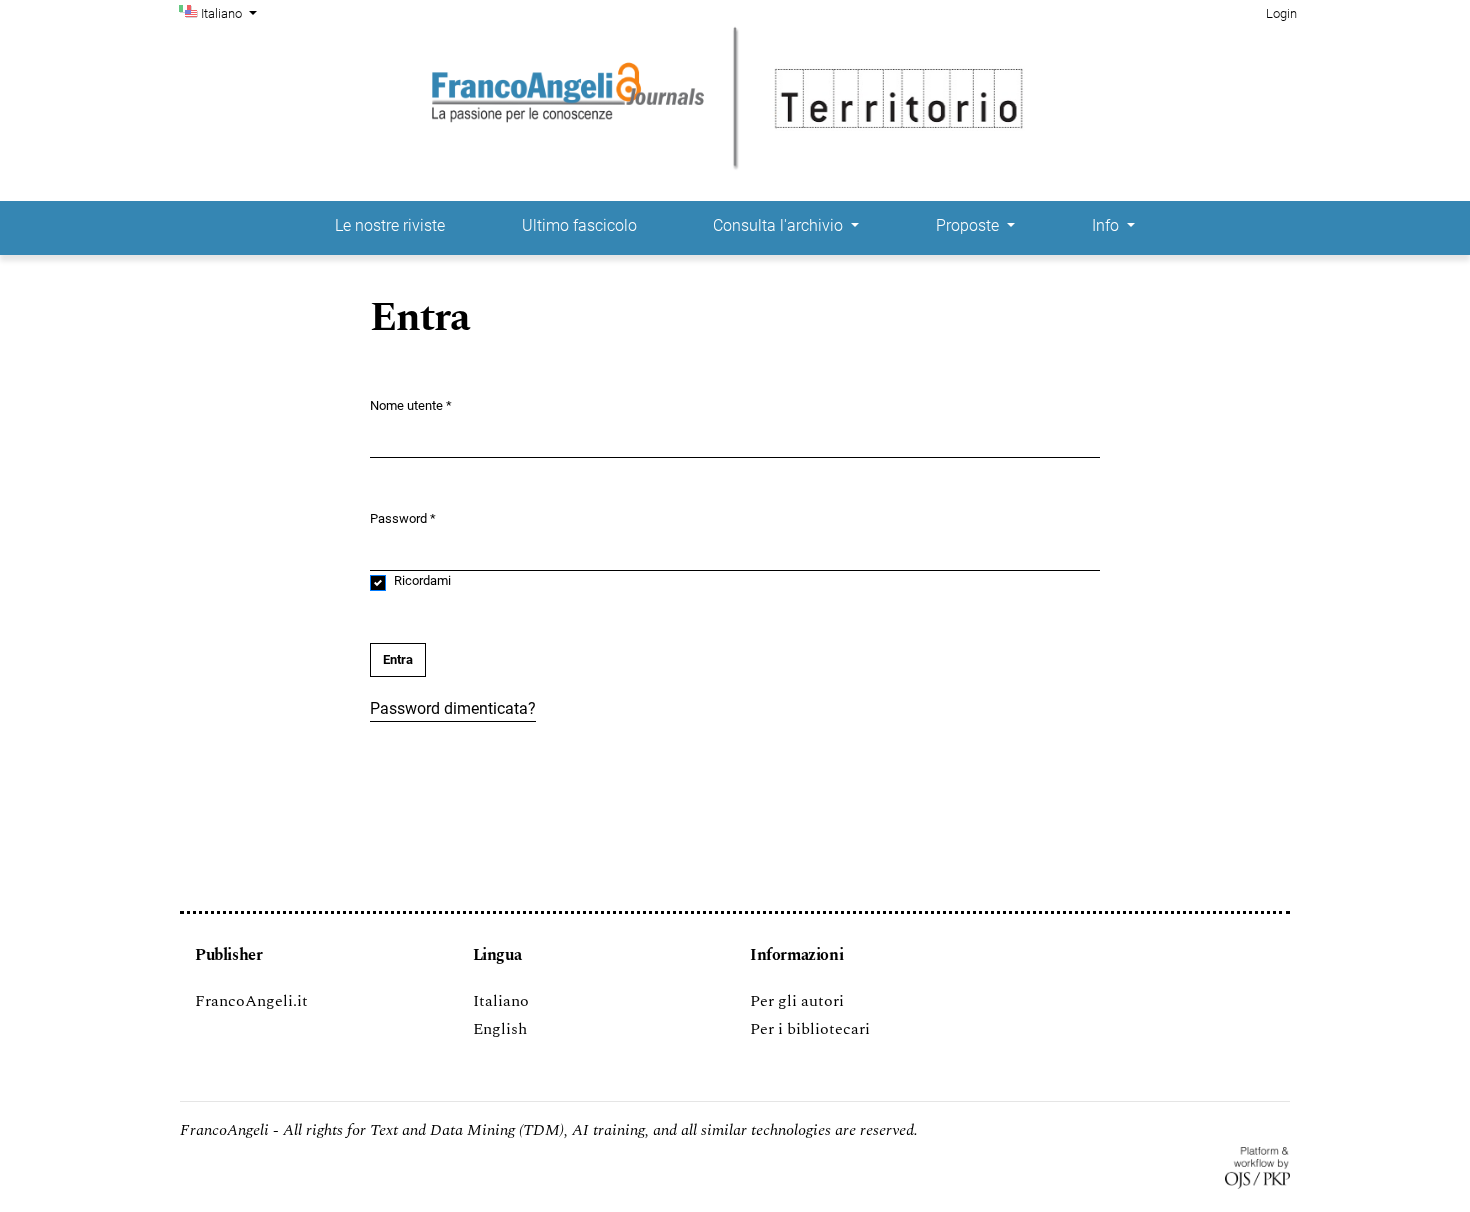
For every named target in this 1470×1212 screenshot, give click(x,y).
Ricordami (422, 580)
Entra (398, 659)
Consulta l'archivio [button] (780, 225)
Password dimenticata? (453, 708)
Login (1281, 13)
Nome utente (411, 405)
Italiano (501, 1001)
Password (403, 518)
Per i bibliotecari (810, 1029)
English (500, 1029)
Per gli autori (797, 1001)
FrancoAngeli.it (251, 1001)
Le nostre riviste (390, 225)
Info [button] (1107, 225)
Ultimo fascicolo (579, 225)
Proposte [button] (969, 225)
